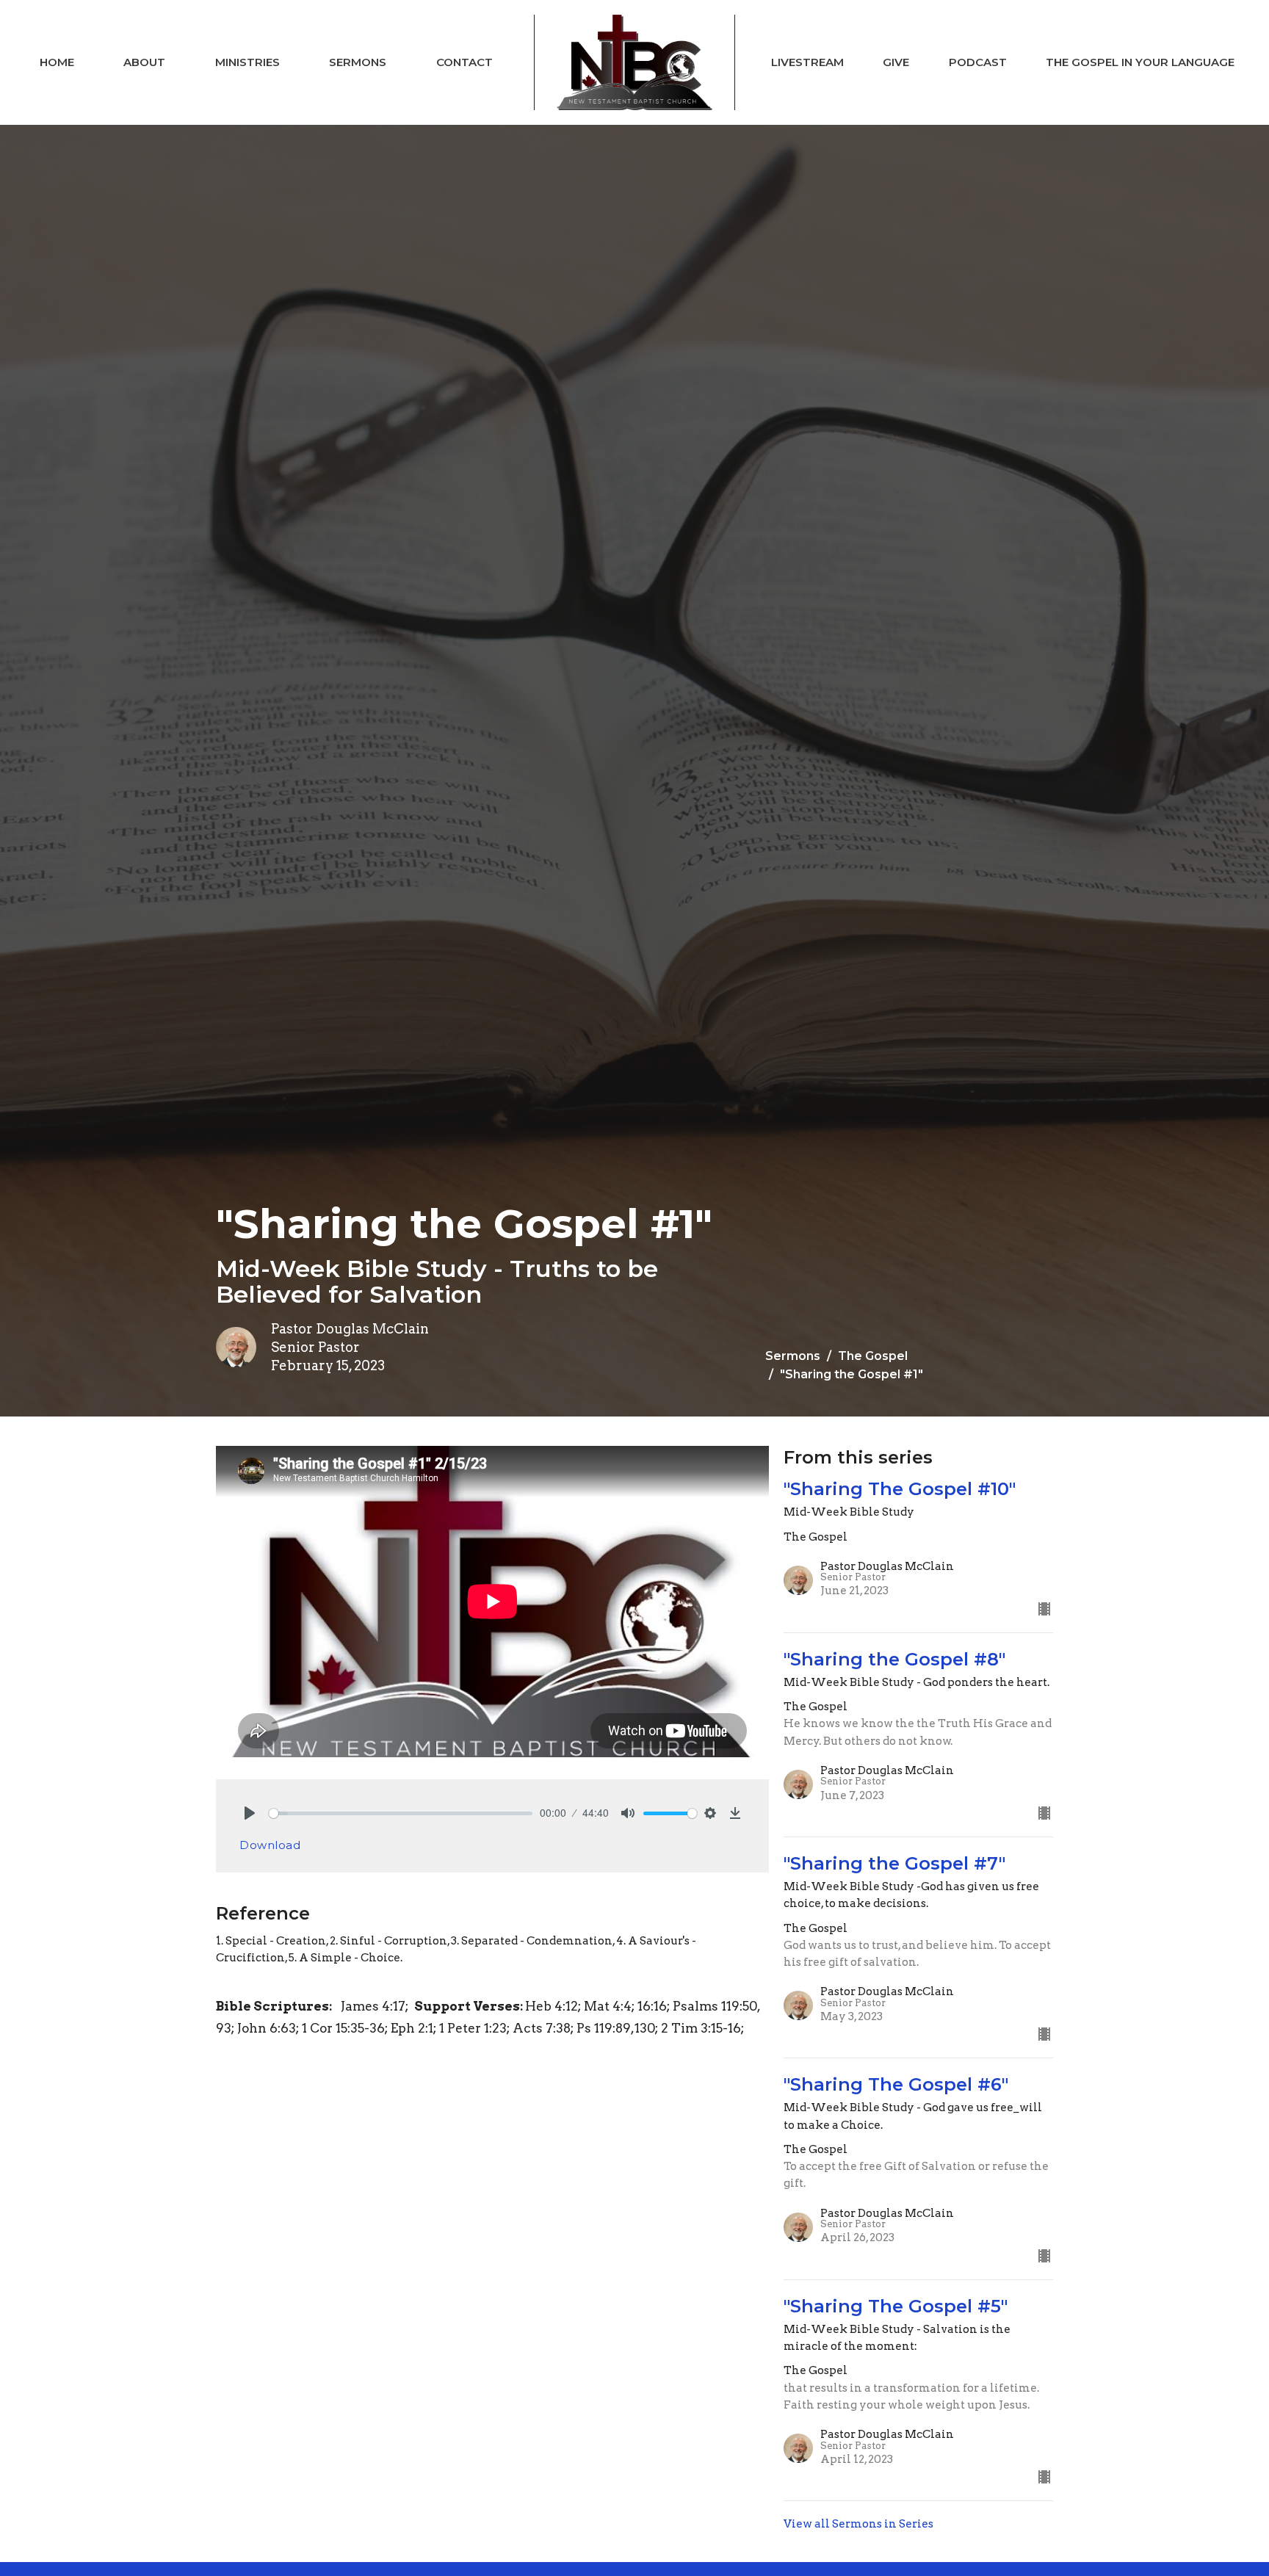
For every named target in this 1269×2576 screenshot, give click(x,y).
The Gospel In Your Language (1140, 62)
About (144, 62)
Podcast (978, 62)
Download (270, 1845)
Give (896, 62)
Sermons (358, 62)
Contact (464, 62)
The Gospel (873, 1356)
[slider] (401, 1813)
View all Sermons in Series (858, 2524)
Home (57, 62)
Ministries (247, 62)
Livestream (807, 62)
